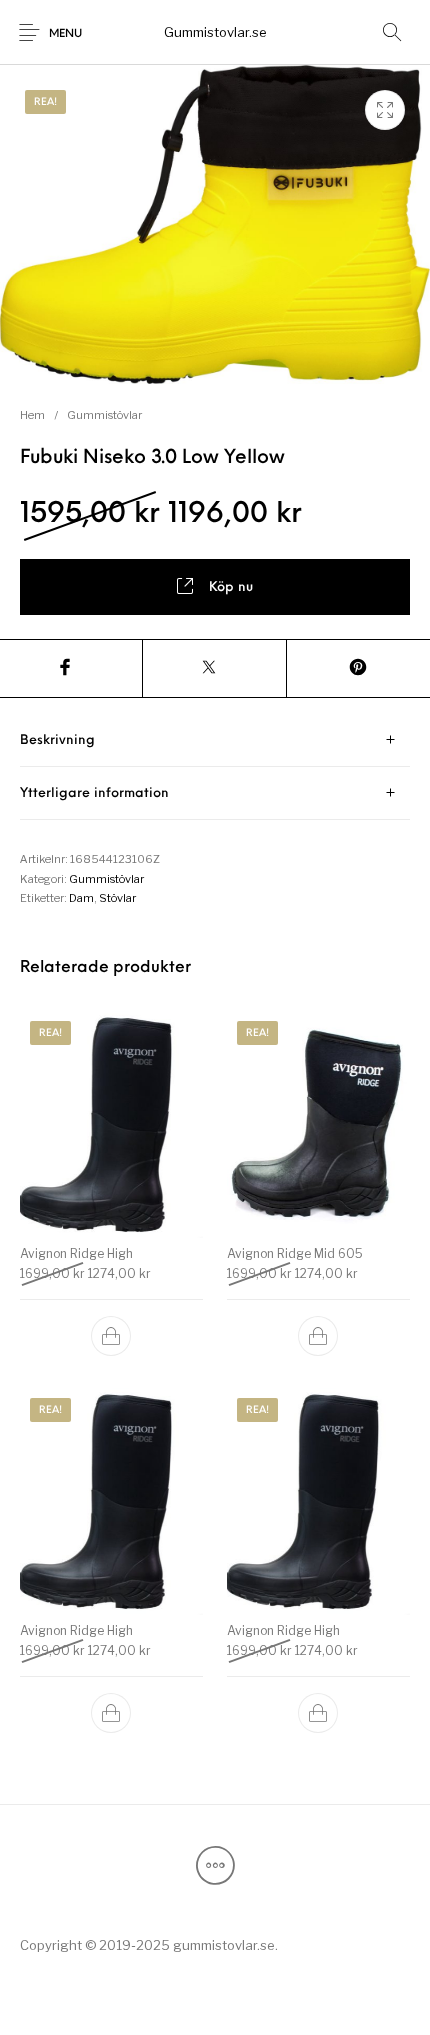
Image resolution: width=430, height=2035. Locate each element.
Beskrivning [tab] (57, 740)
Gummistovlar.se (215, 32)
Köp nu (231, 587)
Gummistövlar (104, 415)
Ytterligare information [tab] (94, 793)
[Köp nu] (112, 1336)
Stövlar (117, 898)
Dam (81, 898)
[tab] (215, 740)
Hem (32, 415)
